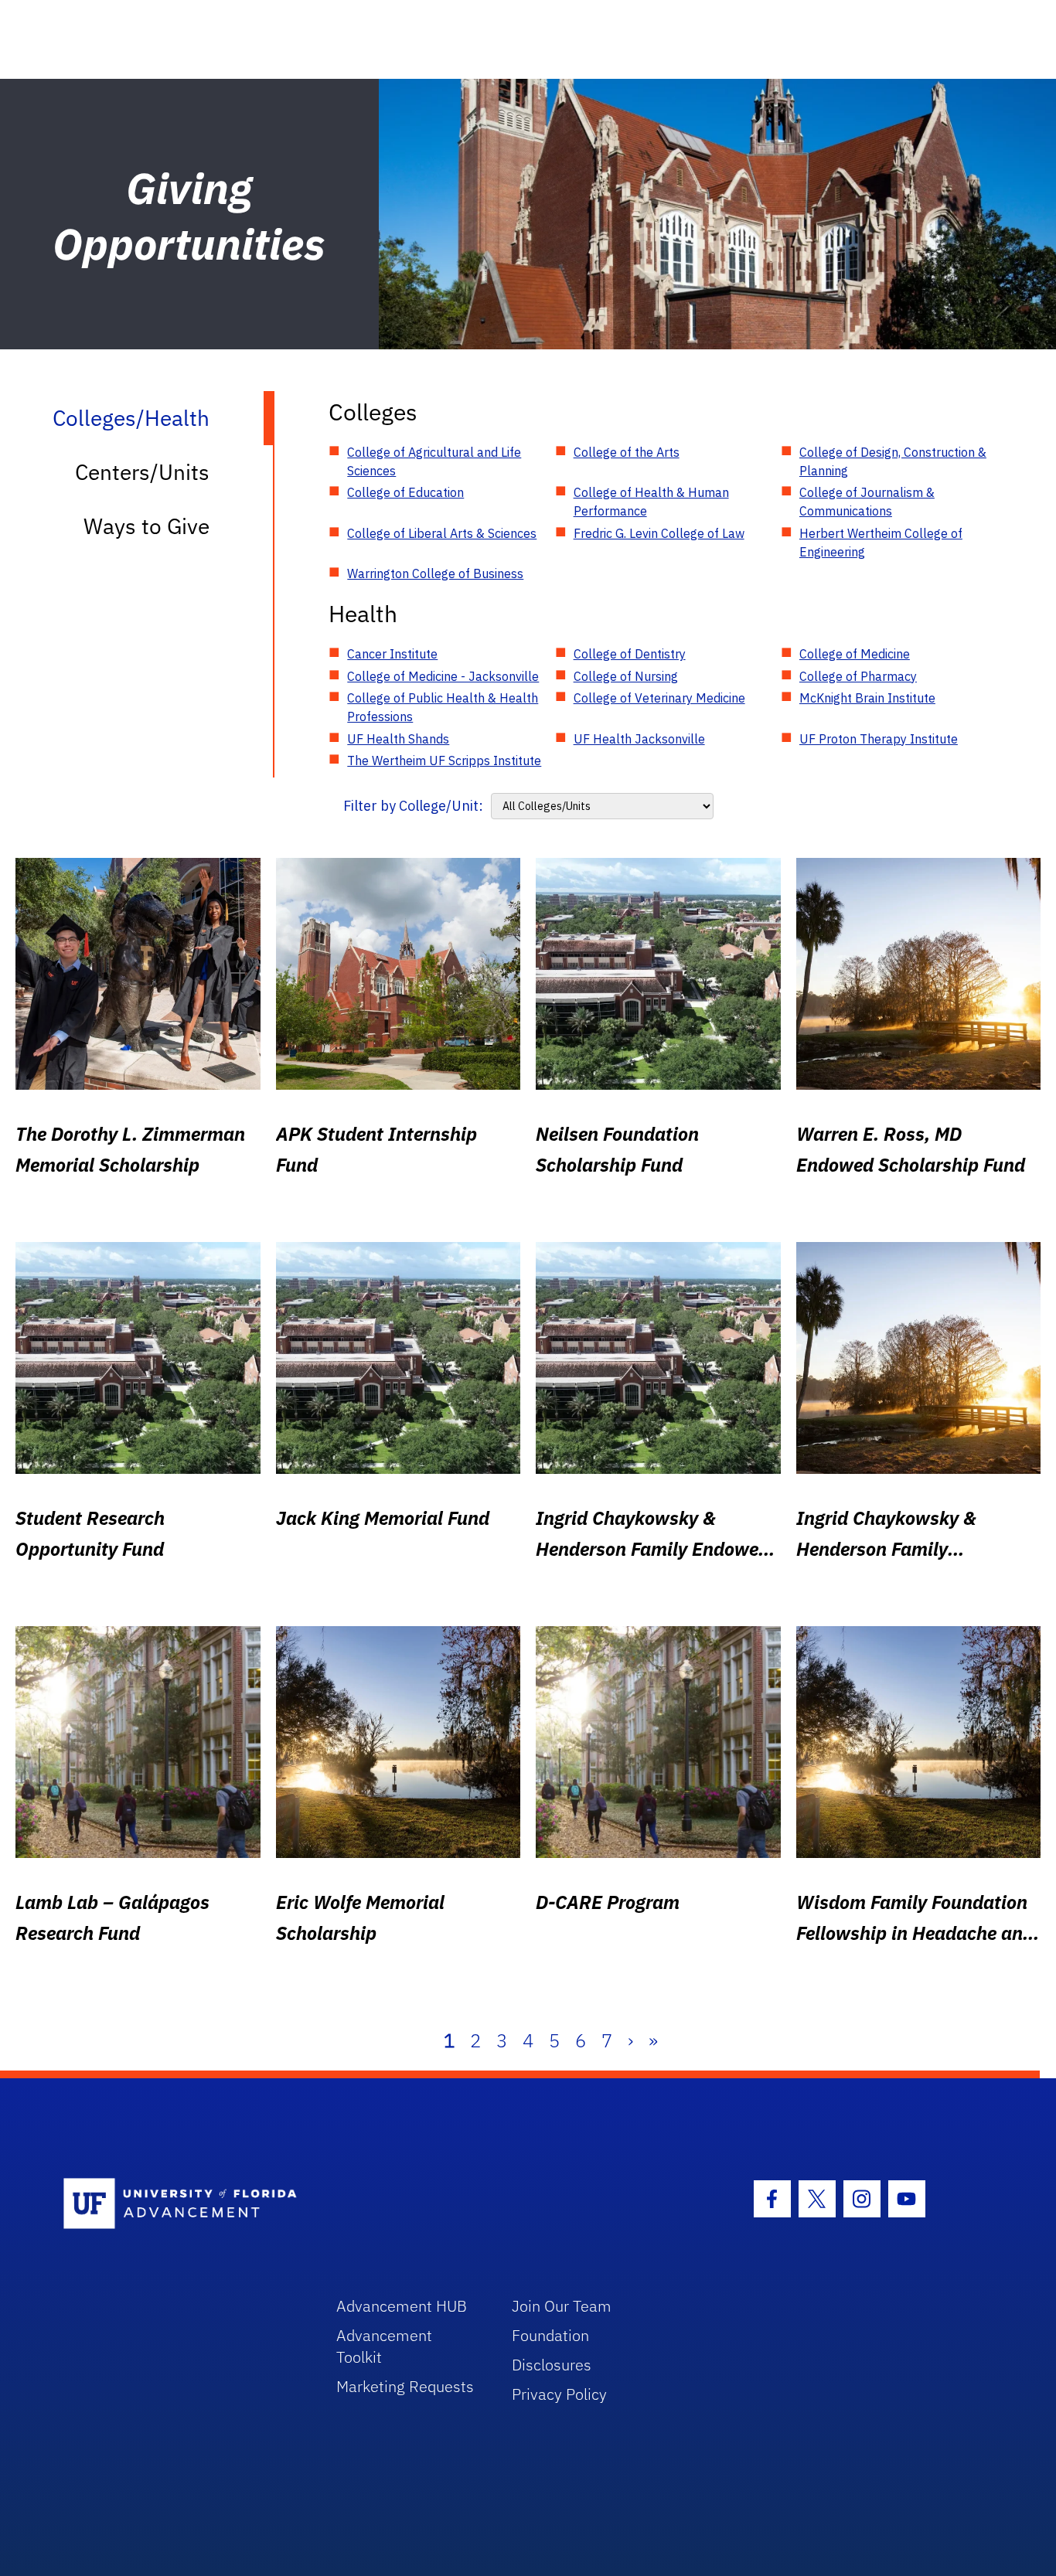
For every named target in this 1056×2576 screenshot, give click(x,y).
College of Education (405, 492)
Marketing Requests (405, 2386)
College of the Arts (627, 452)
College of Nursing (626, 676)
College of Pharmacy (858, 676)
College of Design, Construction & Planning (893, 461)
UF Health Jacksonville (639, 739)
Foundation (550, 2335)
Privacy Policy (559, 2394)
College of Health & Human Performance (651, 502)
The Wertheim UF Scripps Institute (444, 761)
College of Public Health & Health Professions (443, 707)
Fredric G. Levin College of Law (659, 533)
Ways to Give (146, 526)
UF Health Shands (398, 739)
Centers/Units (142, 472)
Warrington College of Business (435, 573)
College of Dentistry (630, 654)
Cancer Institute (392, 654)
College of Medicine (855, 654)
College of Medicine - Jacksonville (443, 676)
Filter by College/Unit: (413, 806)
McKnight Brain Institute (867, 698)
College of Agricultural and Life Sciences (434, 461)
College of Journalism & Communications (867, 502)
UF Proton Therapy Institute (879, 739)
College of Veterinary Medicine (659, 698)
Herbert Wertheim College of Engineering (881, 543)
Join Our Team (562, 2306)
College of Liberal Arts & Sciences (442, 533)
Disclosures (552, 2365)
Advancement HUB (402, 2306)
